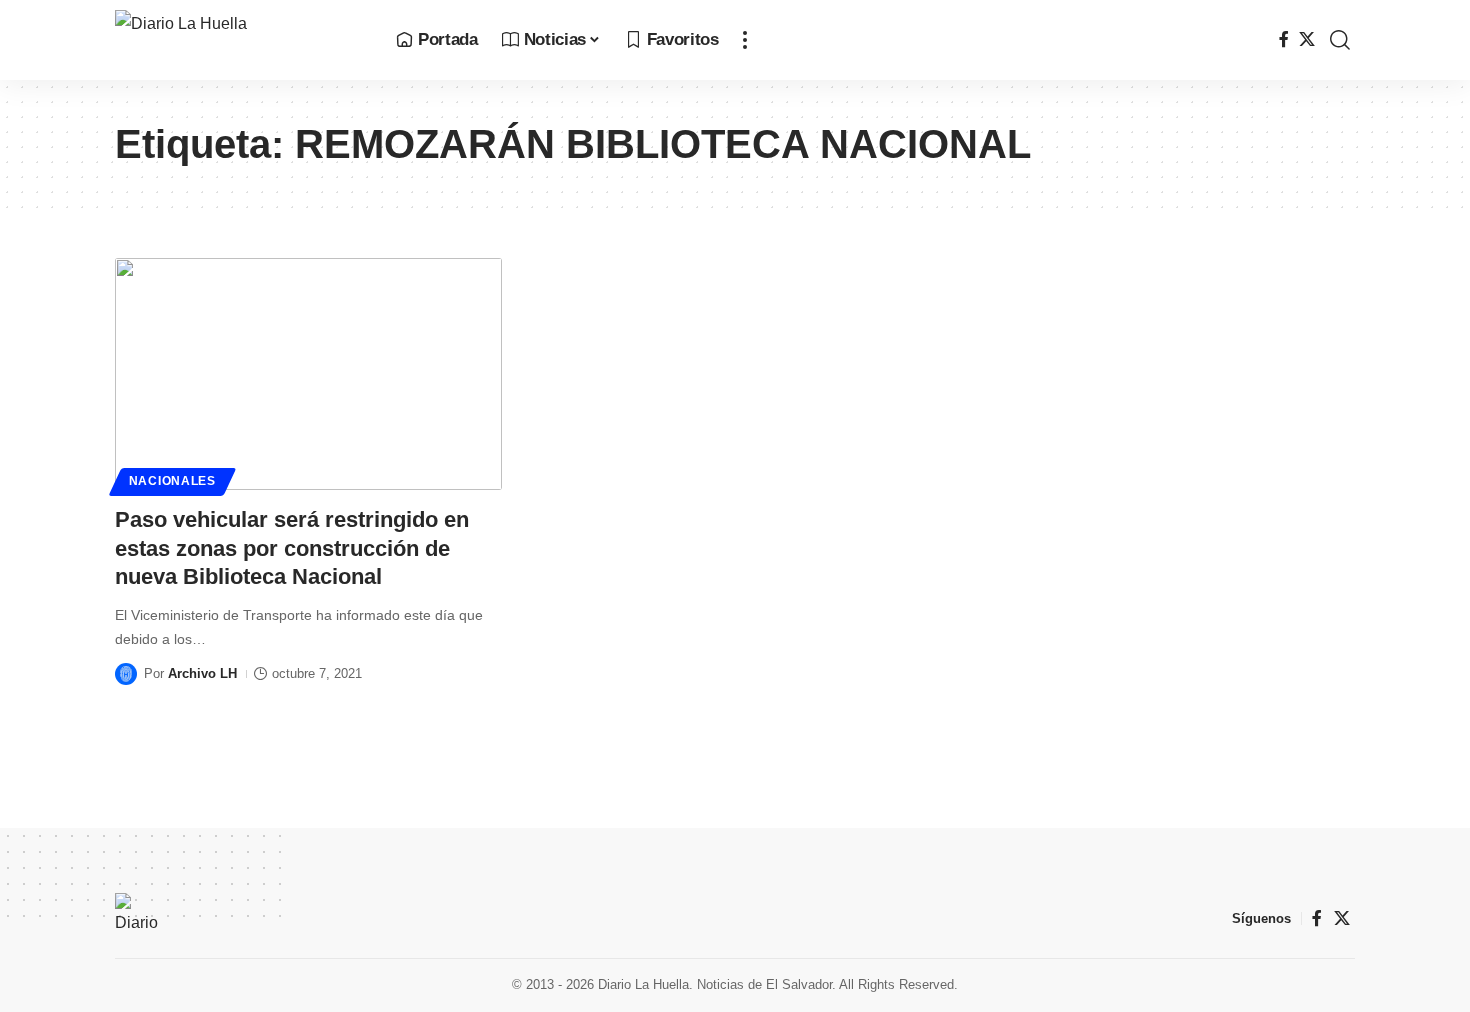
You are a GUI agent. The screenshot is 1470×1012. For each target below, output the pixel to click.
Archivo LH (202, 673)
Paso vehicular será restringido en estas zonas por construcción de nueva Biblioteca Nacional (292, 548)
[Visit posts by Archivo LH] (126, 674)
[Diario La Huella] (239, 40)
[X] (1307, 39)
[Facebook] (1284, 39)
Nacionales (172, 481)
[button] (745, 40)
